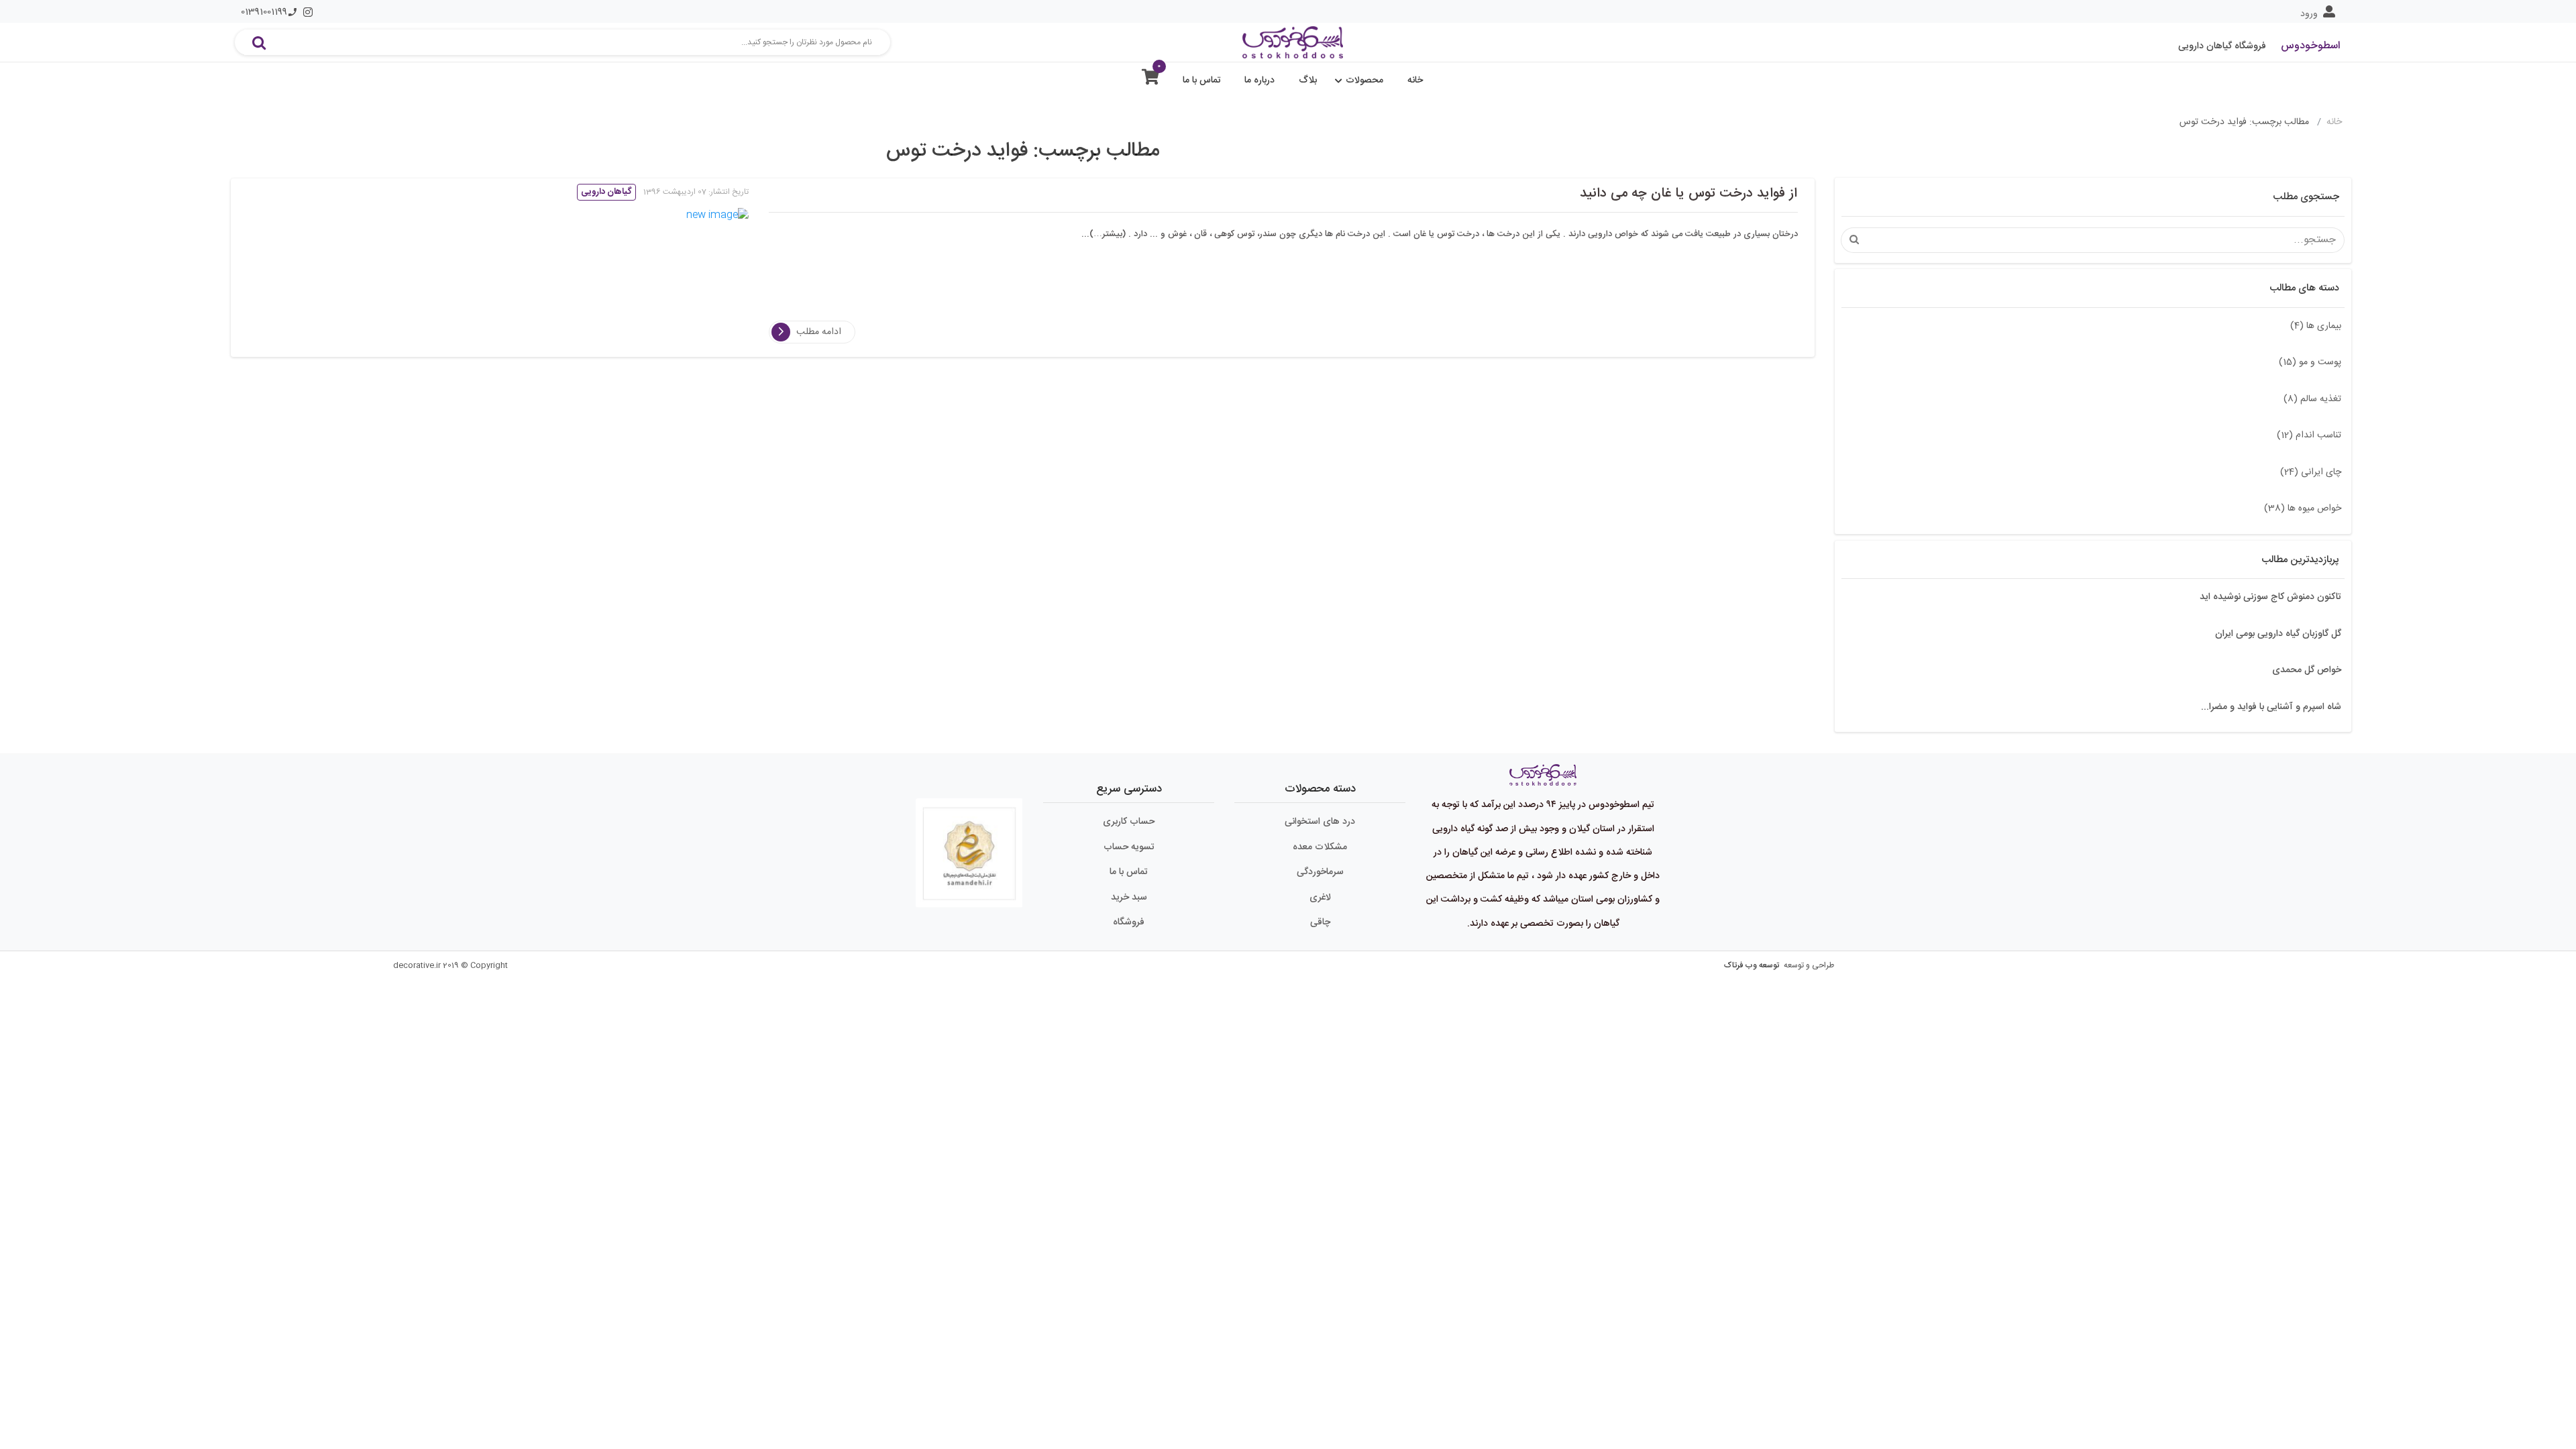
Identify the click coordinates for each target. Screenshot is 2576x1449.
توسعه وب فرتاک (1752, 965)
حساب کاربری (1129, 822)
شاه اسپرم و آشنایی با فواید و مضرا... (2271, 707)
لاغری (1320, 898)
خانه (1415, 80)
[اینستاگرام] (308, 12)
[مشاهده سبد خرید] (1150, 80)
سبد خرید (1129, 898)
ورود (2309, 14)
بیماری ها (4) (2316, 326)
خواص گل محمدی (2307, 670)
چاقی (1320, 922)
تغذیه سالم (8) (2312, 399)
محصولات (1364, 80)
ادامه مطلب (819, 332)
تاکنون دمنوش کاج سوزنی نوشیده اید (2270, 597)
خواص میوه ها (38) (2303, 508)
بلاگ (1308, 80)
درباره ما (1259, 80)
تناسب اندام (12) (2309, 435)
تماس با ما (1202, 80)
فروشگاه (1129, 922)
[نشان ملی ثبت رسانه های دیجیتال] (969, 847)
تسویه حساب (1129, 847)
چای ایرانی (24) (2311, 472)
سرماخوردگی (1320, 872)
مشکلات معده (1320, 847)
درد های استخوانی (1320, 822)
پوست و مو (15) (2310, 362)
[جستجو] (259, 42)
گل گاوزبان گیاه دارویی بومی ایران (2278, 634)
